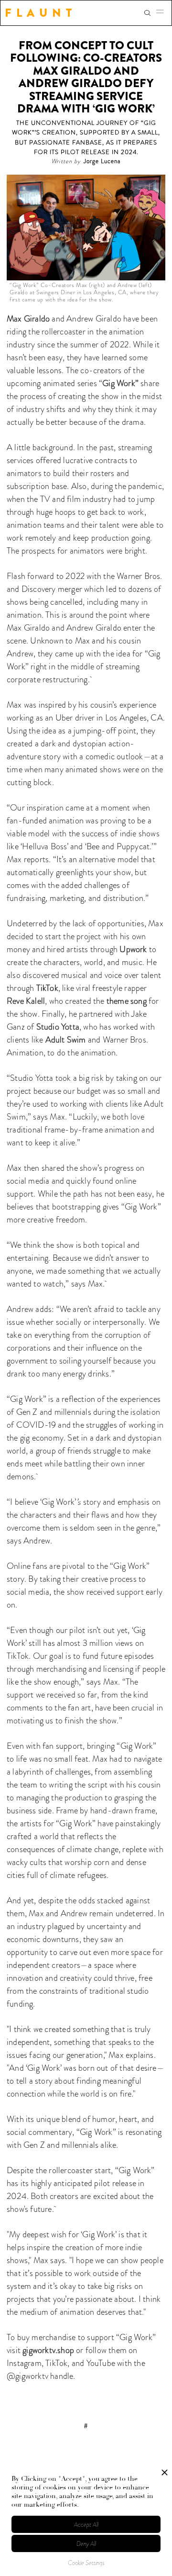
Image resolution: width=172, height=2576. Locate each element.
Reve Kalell (26, 1001)
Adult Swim (66, 1040)
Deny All (86, 2544)
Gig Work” (120, 383)
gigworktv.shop (48, 2350)
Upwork (133, 949)
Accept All (86, 2525)
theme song (127, 1001)
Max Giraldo (28, 319)
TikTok (47, 988)
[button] (163, 13)
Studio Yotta (58, 1027)
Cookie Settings (86, 2563)
